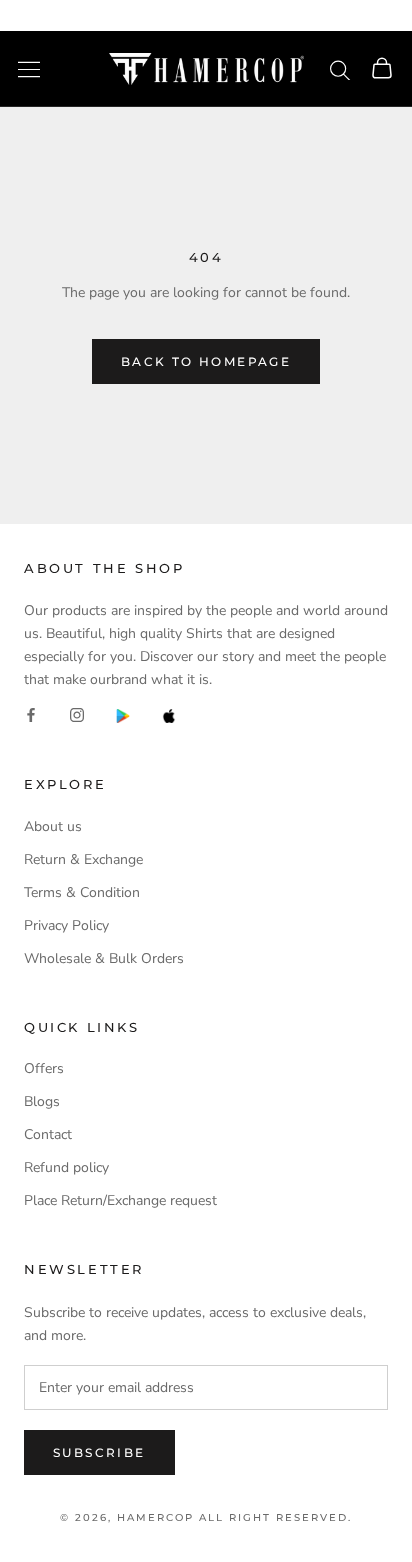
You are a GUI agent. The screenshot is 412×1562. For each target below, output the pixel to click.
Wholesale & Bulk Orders (104, 958)
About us (53, 826)
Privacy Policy (66, 925)
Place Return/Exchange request (120, 1200)
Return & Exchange (83, 859)
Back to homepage (206, 361)
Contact (48, 1134)
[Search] (340, 69)
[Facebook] (31, 714)
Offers (44, 1068)
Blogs (42, 1101)
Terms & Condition (82, 892)
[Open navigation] (29, 69)
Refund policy (66, 1167)
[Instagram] (77, 714)
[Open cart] (382, 69)
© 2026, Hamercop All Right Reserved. (206, 1517)
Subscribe (99, 1452)
